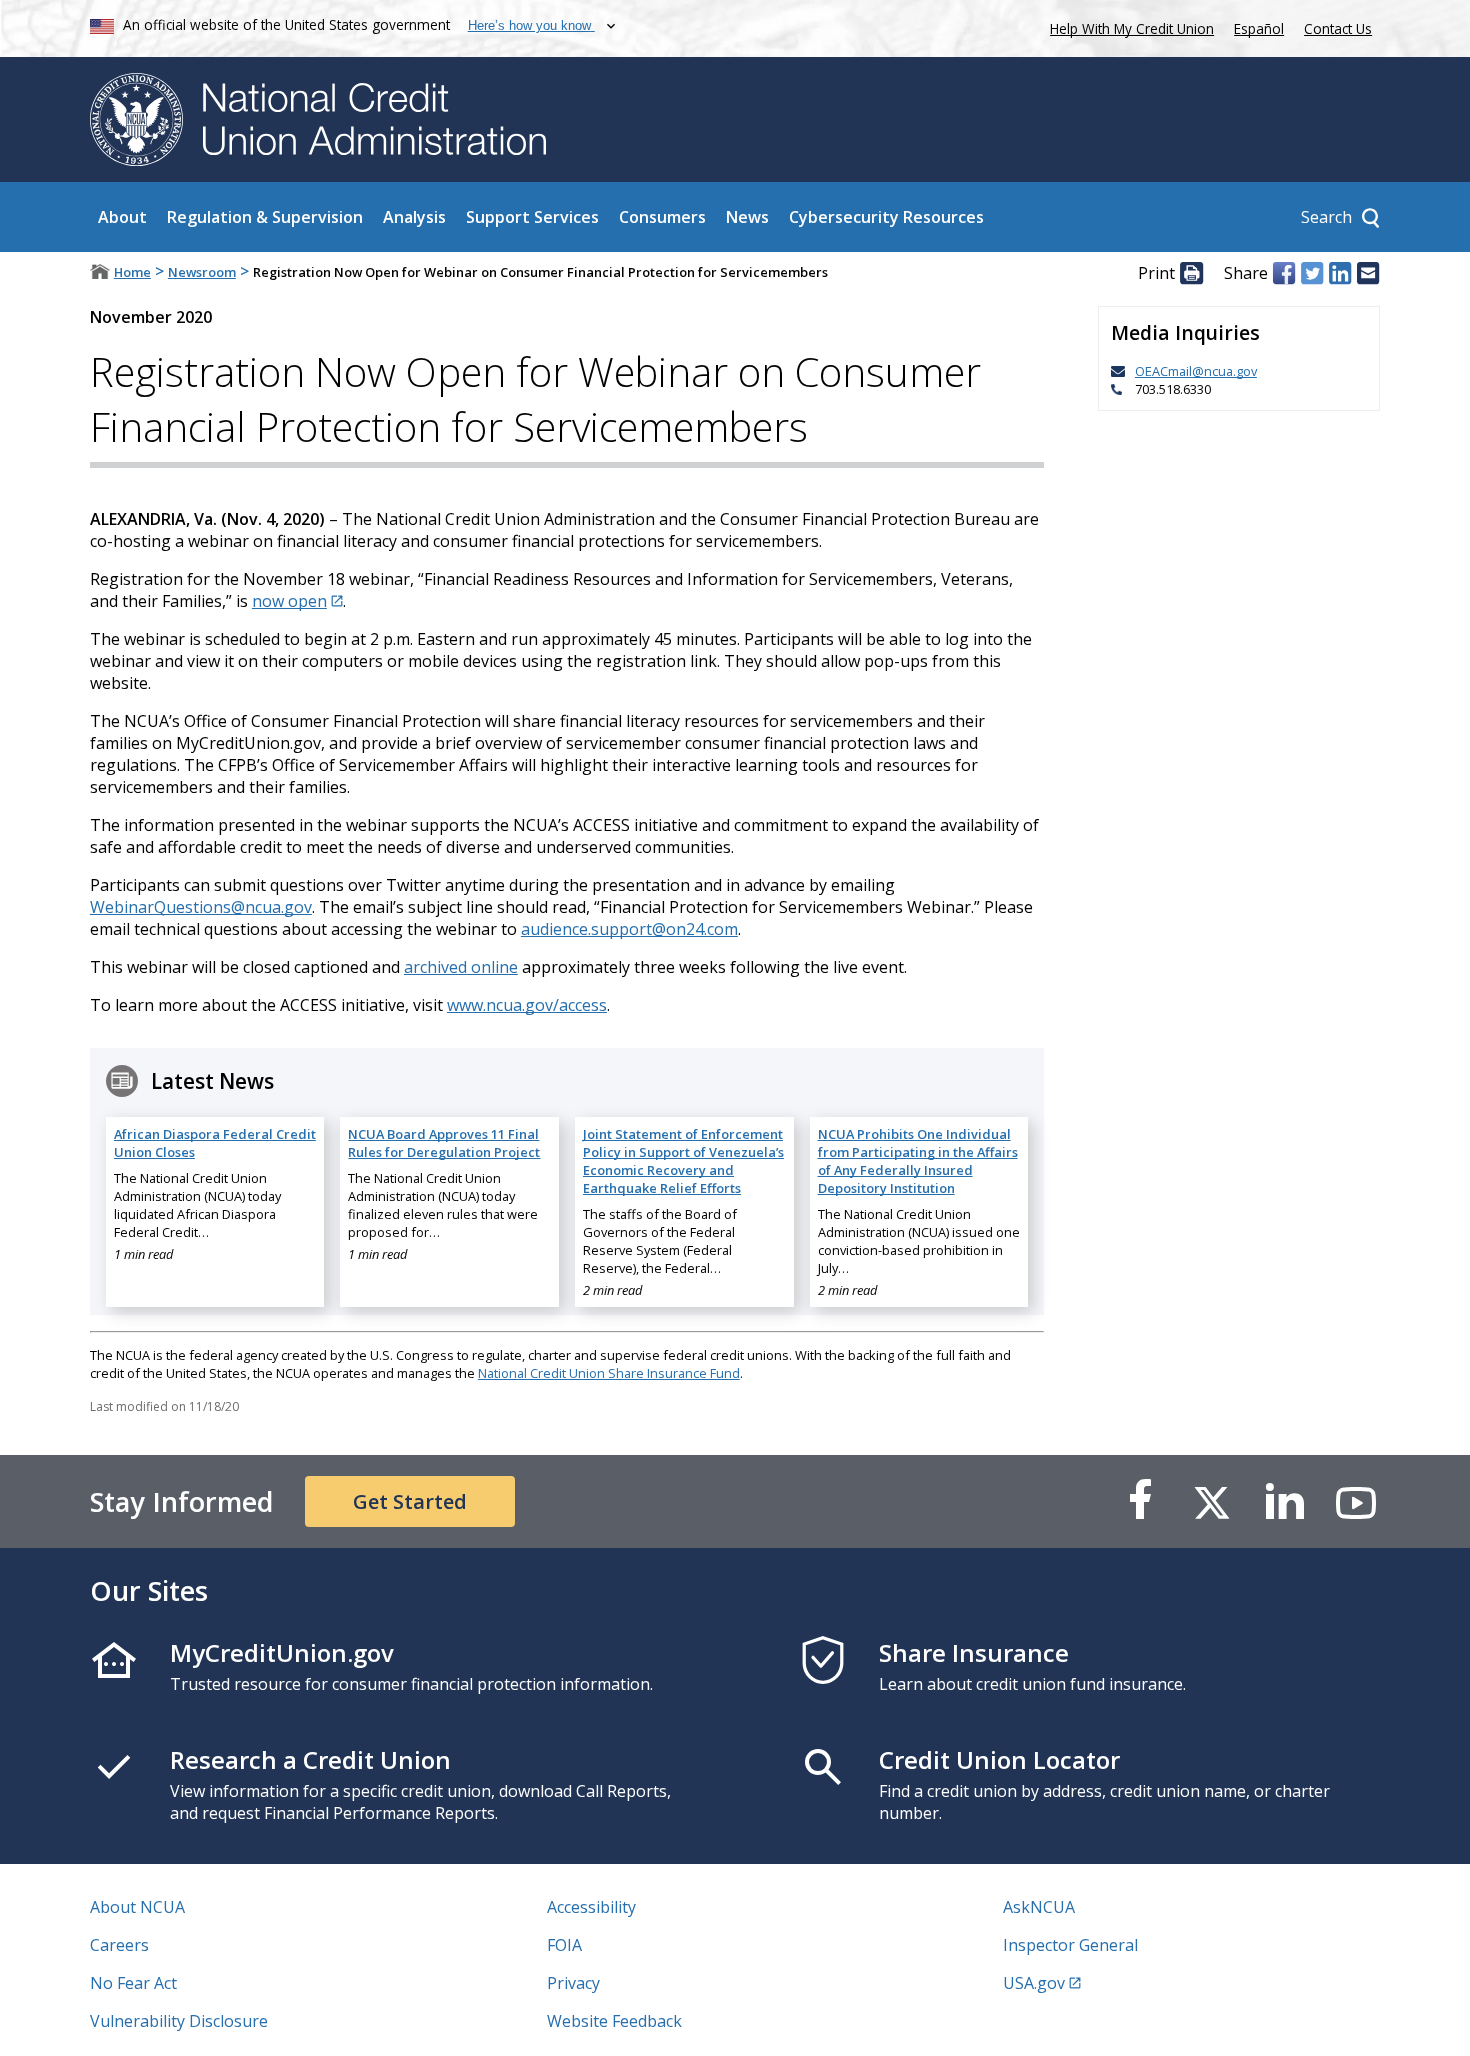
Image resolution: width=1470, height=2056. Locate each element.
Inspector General (1070, 1945)
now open (289, 601)
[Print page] (1191, 273)
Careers (119, 1945)
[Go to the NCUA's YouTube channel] (1356, 1501)
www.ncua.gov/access (527, 1005)
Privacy (573, 1983)
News (747, 217)
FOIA (564, 1945)
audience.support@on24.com (629, 929)
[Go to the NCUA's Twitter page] (1212, 1501)
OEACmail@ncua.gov (1196, 371)
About (122, 217)
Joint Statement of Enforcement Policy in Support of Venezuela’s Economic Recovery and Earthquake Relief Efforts (683, 1161)
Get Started (410, 1501)
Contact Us (1338, 28)
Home (132, 272)
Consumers (662, 217)
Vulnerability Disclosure (179, 2021)
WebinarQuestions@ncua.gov (201, 907)
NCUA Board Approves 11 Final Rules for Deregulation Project (444, 1143)
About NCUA (137, 1907)
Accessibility (591, 1907)
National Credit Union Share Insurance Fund (609, 1373)
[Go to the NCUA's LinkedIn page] (1284, 1501)
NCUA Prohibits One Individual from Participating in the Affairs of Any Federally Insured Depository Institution (918, 1161)
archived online (461, 967)
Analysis (414, 217)
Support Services (532, 217)
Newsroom (202, 272)
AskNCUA (1039, 1907)
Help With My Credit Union (1128, 26)
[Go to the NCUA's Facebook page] (1140, 1501)
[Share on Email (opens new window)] (1368, 273)
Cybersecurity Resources (886, 217)
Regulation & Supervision (265, 217)
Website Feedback (614, 2021)
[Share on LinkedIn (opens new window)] (1340, 273)
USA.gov (1034, 1983)
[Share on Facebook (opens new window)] (1284, 273)
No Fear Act (133, 1983)
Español (1259, 28)
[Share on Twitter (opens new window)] (1312, 273)
